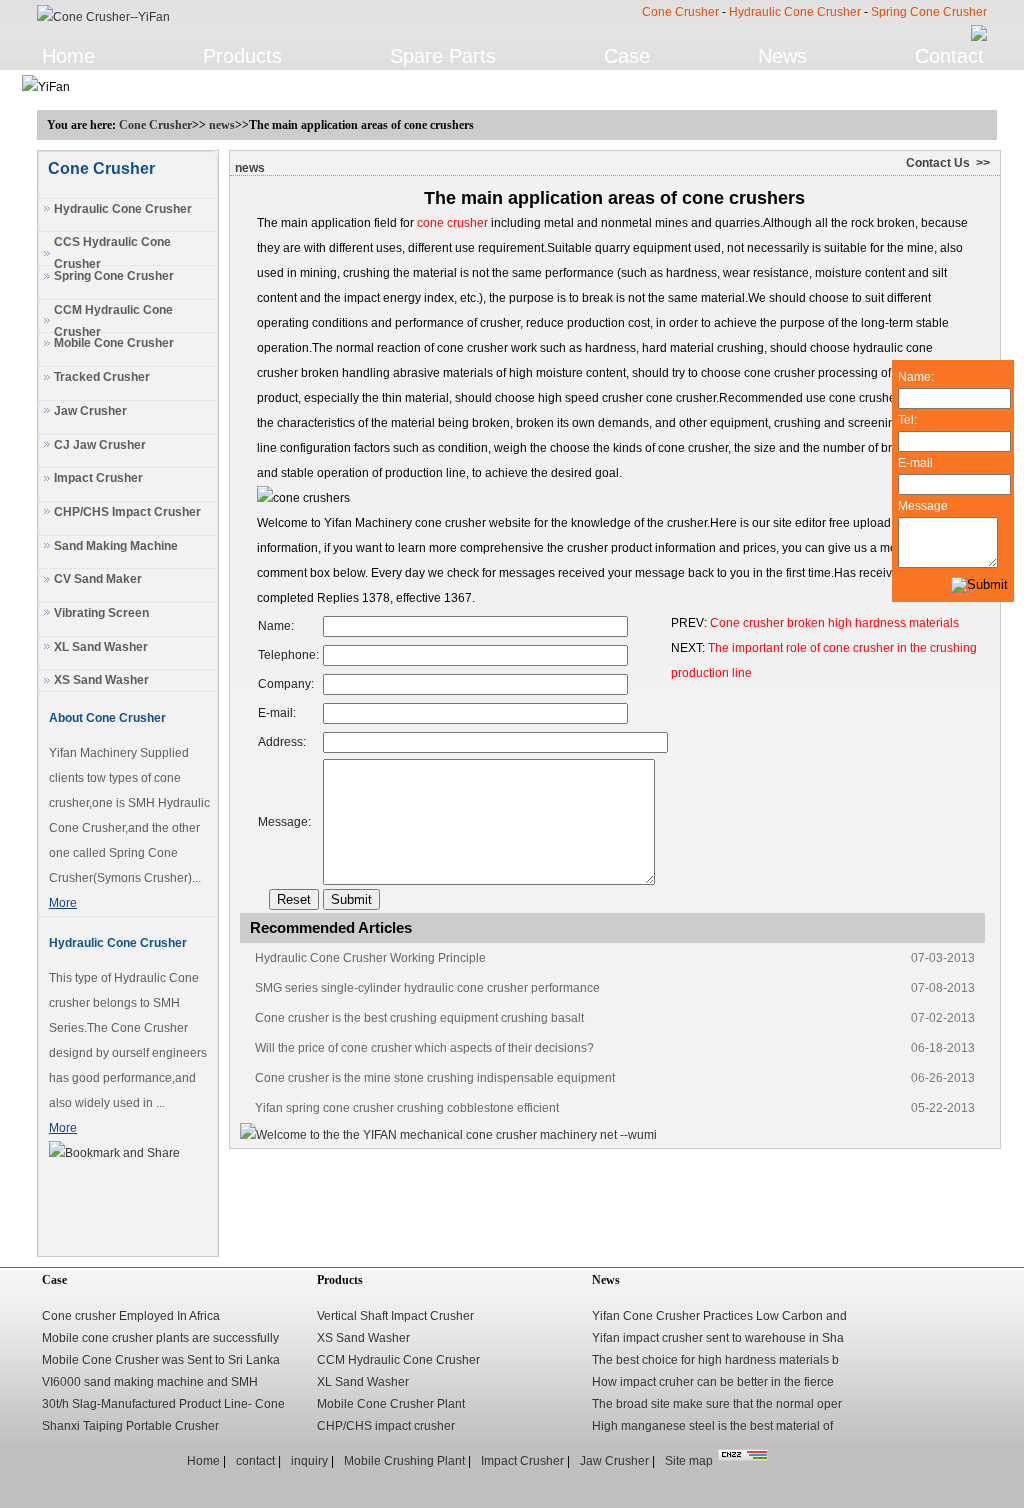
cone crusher (452, 223)
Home (68, 56)
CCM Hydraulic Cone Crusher (113, 321)
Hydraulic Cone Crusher (795, 12)
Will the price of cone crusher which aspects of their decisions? (424, 1048)
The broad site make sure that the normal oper (717, 1404)
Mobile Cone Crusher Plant (391, 1404)
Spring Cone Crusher (929, 12)
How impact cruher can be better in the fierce (713, 1382)
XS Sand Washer (101, 680)
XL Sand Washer (101, 647)
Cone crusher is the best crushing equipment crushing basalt (419, 1018)
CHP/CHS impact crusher (386, 1426)
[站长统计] (743, 1457)
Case (627, 56)
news (222, 125)
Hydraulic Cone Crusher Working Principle (370, 958)
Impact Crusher (98, 478)
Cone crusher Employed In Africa (131, 1316)
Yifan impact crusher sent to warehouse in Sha (718, 1338)
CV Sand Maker (98, 579)
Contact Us (938, 163)
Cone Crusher (680, 12)
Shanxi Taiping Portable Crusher (130, 1426)
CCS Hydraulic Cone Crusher (112, 253)
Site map (689, 1461)
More (63, 903)
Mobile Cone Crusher (114, 343)
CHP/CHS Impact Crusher (127, 512)
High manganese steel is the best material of (712, 1426)
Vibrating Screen (101, 613)
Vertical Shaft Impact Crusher (395, 1316)
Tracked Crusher (102, 377)
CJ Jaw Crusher (100, 445)
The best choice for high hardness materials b (715, 1360)
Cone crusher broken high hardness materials (834, 623)
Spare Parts (443, 56)
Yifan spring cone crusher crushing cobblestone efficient (407, 1108)
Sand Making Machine (116, 546)
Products (242, 56)
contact (255, 1461)
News (782, 56)
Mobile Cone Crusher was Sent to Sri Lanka (161, 1360)
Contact (949, 56)
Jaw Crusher (90, 411)
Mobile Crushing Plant (404, 1461)
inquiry (309, 1461)
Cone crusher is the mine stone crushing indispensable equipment (435, 1078)
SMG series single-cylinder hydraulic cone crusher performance (427, 988)
